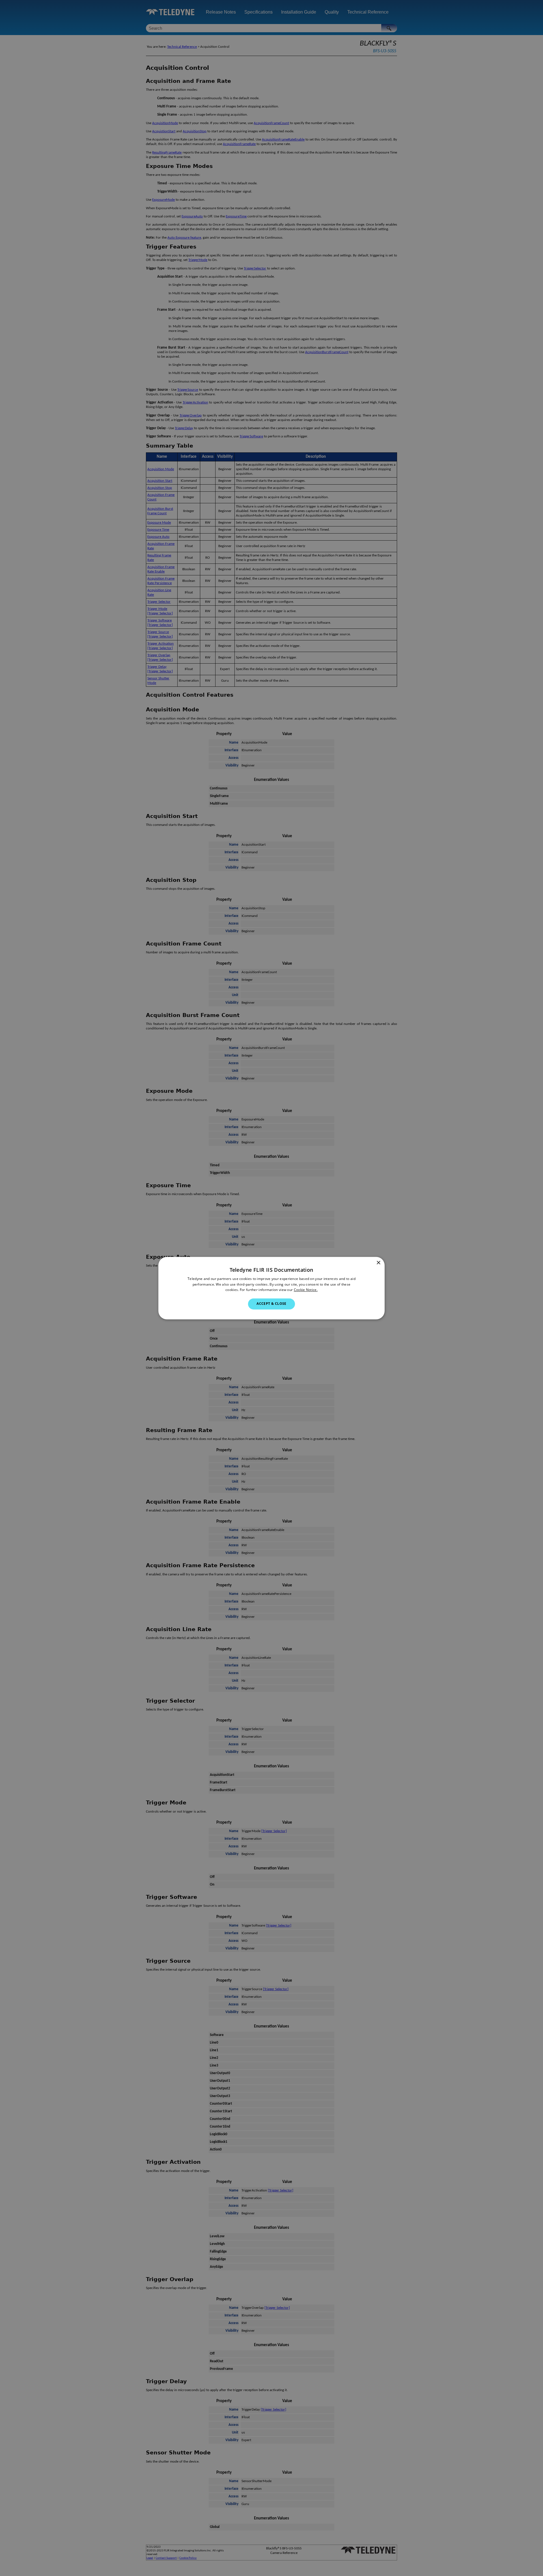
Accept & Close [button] (271, 1304)
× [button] (378, 1263)
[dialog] (271, 1288)
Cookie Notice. (306, 1290)
